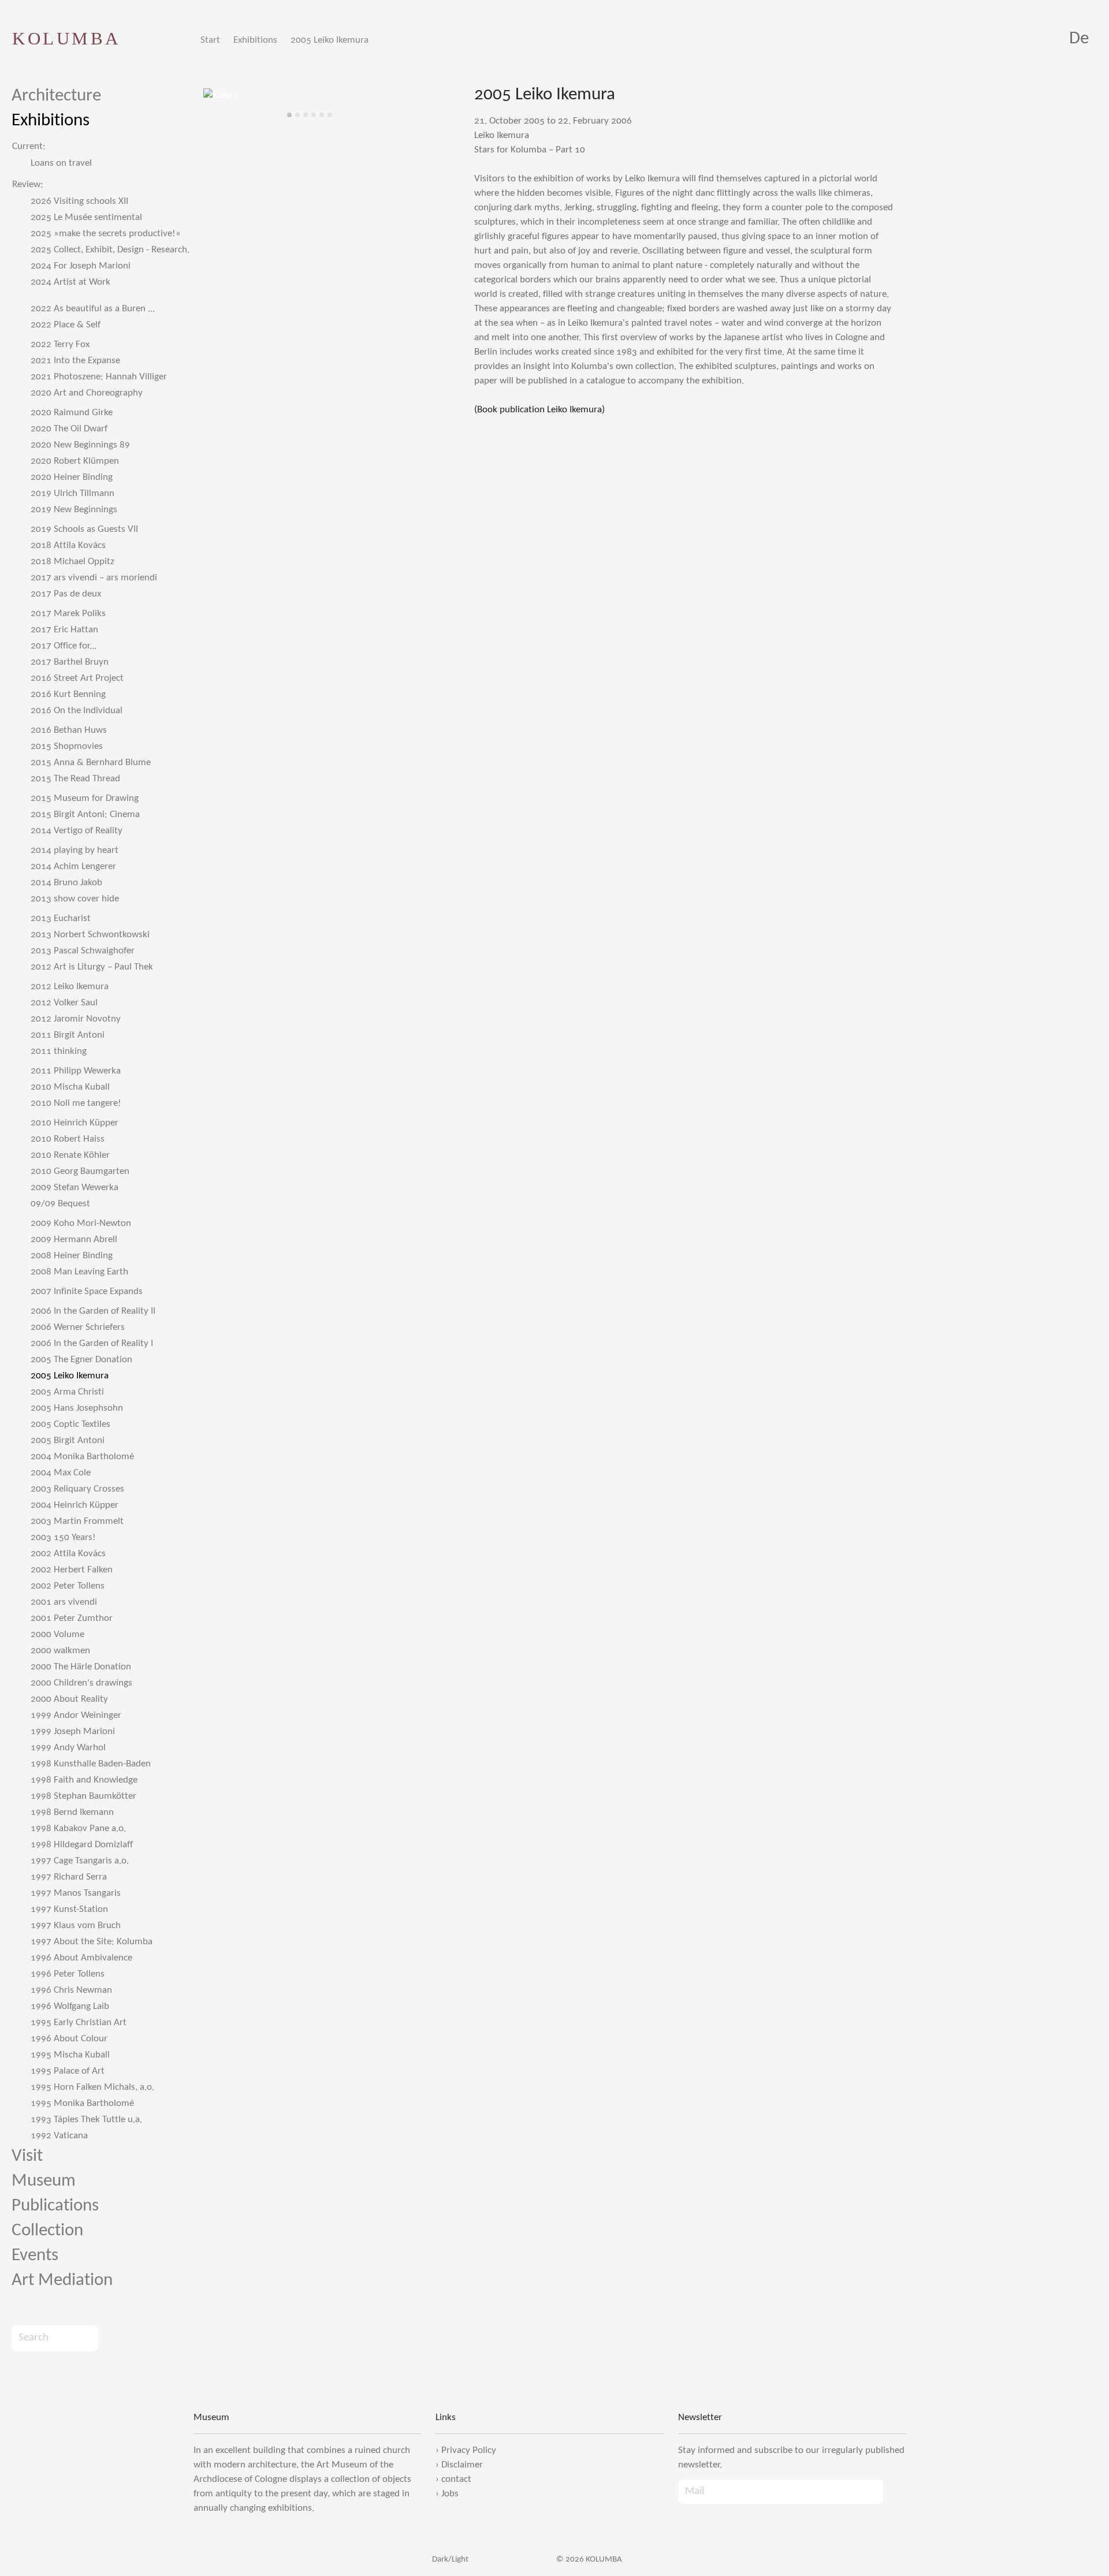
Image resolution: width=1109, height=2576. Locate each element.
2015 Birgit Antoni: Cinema (85, 814)
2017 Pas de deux (66, 594)
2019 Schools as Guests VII (84, 529)
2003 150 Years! (63, 1537)
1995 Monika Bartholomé (82, 2103)
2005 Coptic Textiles (70, 1424)
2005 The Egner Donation (81, 1360)
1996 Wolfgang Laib (70, 2006)
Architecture (56, 96)
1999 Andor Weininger (76, 1715)
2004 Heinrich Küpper (75, 1505)
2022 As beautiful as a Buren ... (93, 309)
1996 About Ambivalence (81, 1958)
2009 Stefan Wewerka (75, 1188)
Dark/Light (449, 2560)
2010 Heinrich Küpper (75, 1123)
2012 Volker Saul (64, 1003)
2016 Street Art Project (77, 678)
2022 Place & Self (66, 325)
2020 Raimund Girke (72, 413)
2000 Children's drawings (81, 1683)
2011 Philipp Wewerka (76, 1071)
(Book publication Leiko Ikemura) (539, 410)
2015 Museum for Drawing (85, 798)
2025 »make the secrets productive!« (106, 234)
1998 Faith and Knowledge (84, 1780)
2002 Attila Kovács (68, 1554)
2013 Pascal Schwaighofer (83, 951)
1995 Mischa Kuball (70, 2055)
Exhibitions (255, 40)
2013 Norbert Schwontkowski (90, 935)
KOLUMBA (66, 38)
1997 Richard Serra (69, 1877)
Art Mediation (62, 2281)
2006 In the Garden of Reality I (92, 1343)
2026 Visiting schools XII (79, 201)
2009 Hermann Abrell (74, 1239)
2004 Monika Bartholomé (82, 1457)
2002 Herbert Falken (72, 1570)
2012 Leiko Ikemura (70, 987)
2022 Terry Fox (60, 344)
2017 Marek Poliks (68, 614)
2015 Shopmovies (67, 746)
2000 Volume (57, 1634)
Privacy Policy (469, 2450)
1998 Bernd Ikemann (72, 1812)
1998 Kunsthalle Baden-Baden (91, 1764)
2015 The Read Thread (75, 779)
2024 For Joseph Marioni (81, 266)
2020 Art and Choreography (87, 393)
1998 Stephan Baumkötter (83, 1796)
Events (35, 2256)
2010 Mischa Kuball (70, 1087)
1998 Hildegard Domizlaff (82, 1845)
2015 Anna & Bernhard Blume (91, 763)
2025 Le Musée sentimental (86, 217)
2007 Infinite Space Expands (87, 1291)
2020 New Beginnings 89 (80, 445)
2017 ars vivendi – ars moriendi (94, 578)
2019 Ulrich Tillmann (72, 493)
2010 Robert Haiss (68, 1139)
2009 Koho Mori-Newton (81, 1223)
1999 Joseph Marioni (73, 1731)
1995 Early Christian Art (79, 2023)
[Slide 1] (289, 115)
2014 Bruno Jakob (66, 883)
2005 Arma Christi (67, 1392)
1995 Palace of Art (68, 2071)
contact (456, 2479)
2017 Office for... (64, 646)
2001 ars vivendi (64, 1602)
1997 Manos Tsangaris (76, 1893)
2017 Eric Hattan (64, 630)
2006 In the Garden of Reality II (93, 1311)
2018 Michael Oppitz (72, 562)
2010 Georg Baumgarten (80, 1171)
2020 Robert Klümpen (75, 461)
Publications (55, 2206)
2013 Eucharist (61, 918)
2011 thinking (59, 1051)
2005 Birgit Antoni (68, 1440)
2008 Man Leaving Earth (79, 1272)
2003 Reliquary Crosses (77, 1489)
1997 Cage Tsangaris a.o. (80, 1861)
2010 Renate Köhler (70, 1155)
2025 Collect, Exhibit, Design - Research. (110, 250)
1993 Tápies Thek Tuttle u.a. (86, 2120)
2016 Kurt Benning (68, 694)
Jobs (450, 2494)
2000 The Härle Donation (81, 1667)
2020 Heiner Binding (72, 477)
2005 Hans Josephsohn (77, 1408)
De (1079, 39)
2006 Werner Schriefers (78, 1327)
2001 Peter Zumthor (72, 1618)
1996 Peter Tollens (68, 1974)
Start (210, 40)
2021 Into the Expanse (75, 361)
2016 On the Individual (77, 711)
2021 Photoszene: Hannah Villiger (99, 377)
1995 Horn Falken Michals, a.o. (92, 2087)
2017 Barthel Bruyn (70, 662)
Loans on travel (61, 163)
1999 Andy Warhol (68, 1748)
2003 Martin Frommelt (77, 1521)
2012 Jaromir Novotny (76, 1019)
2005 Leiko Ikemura (330, 40)
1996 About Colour (69, 2039)
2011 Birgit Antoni (68, 1035)
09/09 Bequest (60, 1204)
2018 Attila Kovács (68, 545)
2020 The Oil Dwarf (69, 429)
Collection (47, 2231)
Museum (44, 2181)
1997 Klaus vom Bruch (76, 1926)
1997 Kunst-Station (69, 1909)
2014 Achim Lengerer (73, 866)
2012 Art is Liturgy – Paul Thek (92, 967)
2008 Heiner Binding (72, 1256)
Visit (27, 2156)
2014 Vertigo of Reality (77, 831)
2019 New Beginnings (74, 510)
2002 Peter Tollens (68, 1586)
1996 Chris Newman (71, 1990)
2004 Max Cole (61, 1473)
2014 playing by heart (75, 850)
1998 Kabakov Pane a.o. (78, 1828)
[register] (895, 2492)
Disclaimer (462, 2465)
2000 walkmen (60, 1651)
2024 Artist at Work (70, 282)
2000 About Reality (69, 1699)
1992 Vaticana (59, 2136)
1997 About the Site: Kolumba (92, 1942)
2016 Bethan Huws (69, 730)
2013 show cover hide (75, 899)
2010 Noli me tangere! (76, 1103)
